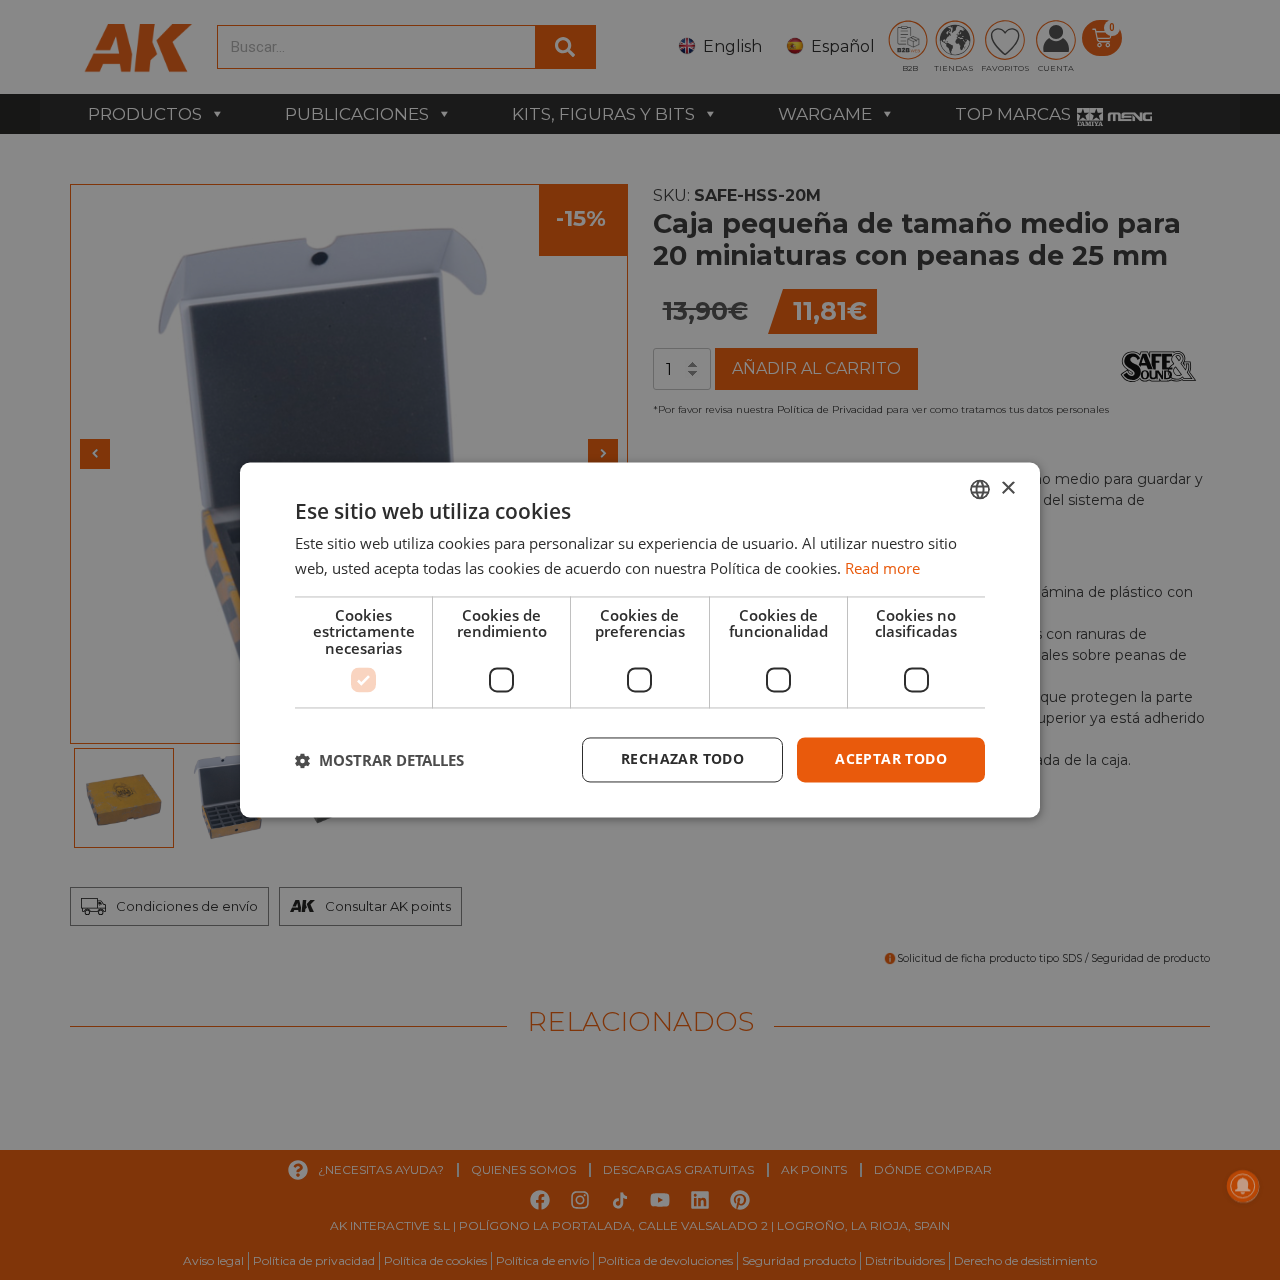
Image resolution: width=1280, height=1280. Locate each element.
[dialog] (640, 639)
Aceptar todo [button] (891, 759)
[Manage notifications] (1243, 1186)
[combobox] (980, 489)
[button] (379, 760)
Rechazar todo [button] (682, 759)
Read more (882, 569)
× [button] (1007, 488)
